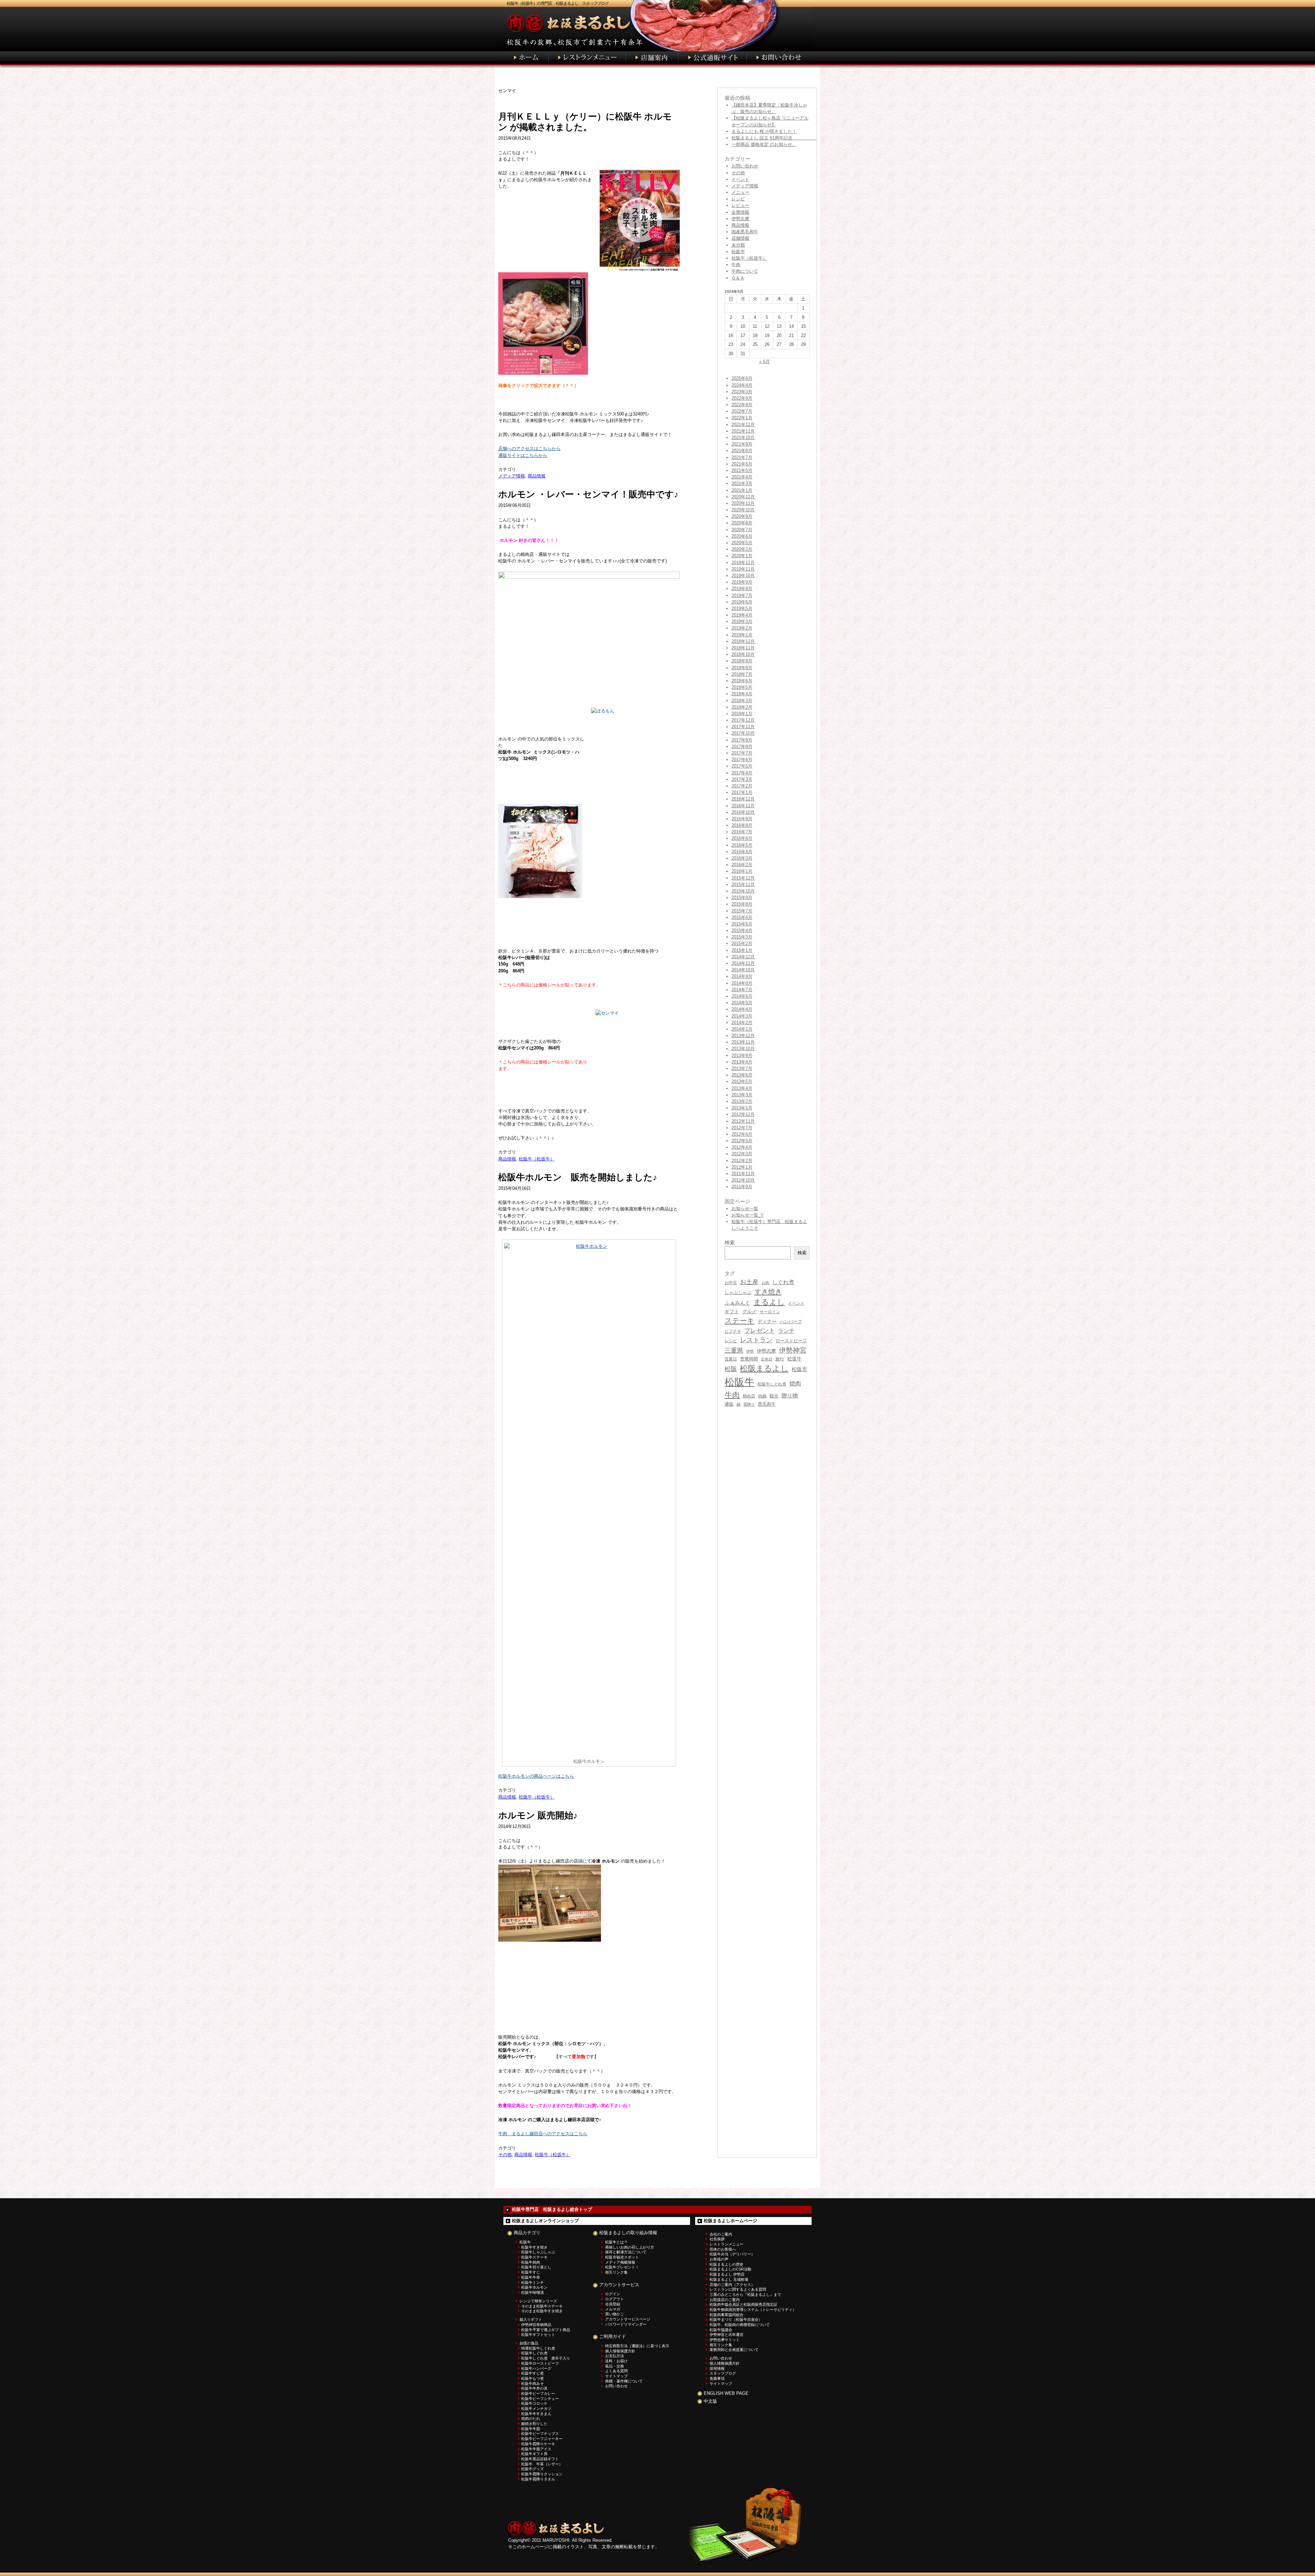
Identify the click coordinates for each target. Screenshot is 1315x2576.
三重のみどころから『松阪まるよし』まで (745, 2294)
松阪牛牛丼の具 (534, 2388)
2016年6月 (742, 838)
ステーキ (740, 1321)
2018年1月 (742, 714)
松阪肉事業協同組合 (727, 2315)
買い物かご (615, 2314)
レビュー (740, 205)
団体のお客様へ (723, 2249)
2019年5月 (742, 608)
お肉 (765, 1283)
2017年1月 (742, 792)
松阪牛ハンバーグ (536, 2368)
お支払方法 (615, 2356)
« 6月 (765, 362)
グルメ (749, 1312)
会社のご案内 (721, 2234)
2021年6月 (742, 464)
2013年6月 (742, 1075)
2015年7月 (742, 911)
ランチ (786, 1331)
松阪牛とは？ (616, 2242)
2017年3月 (742, 779)
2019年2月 (742, 628)
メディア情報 (512, 476)
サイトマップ (616, 2376)
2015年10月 (743, 891)
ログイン (613, 2294)
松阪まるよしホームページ (730, 2221)
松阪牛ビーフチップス (540, 2434)
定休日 (767, 1359)
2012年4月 (742, 1147)
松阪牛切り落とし (536, 2267)
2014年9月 (742, 976)
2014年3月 (742, 1016)
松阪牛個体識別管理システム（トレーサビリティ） (753, 2310)
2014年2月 (742, 1023)
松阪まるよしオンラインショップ (545, 2221)
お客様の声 (719, 2259)
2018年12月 (743, 641)
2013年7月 (742, 1068)
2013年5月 (742, 1081)
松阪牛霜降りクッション (542, 2474)
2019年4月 (742, 615)
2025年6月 (742, 378)
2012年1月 (742, 1167)
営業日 (731, 1359)
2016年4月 (742, 852)
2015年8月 (742, 904)
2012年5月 (742, 1141)
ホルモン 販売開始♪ (538, 1815)
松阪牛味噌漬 (533, 2292)
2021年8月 (742, 451)
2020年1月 (742, 556)
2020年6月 (742, 536)
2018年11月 (743, 648)
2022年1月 (742, 418)
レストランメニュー (727, 2244)
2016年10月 (743, 812)
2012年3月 (742, 1154)
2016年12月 (743, 799)
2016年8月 (742, 825)
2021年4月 (742, 477)
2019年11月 (743, 569)
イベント (740, 179)
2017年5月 (742, 766)
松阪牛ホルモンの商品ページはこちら (536, 1776)
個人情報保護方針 (620, 2351)
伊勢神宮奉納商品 (536, 2325)
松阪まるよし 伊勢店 (727, 2274)
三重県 (734, 1351)
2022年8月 (742, 405)
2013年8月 (742, 1062)
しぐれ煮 (783, 1282)
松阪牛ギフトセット (538, 2335)
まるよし (769, 1302)
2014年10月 (743, 970)
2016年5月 (742, 845)
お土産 (749, 1282)
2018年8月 (742, 668)
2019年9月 (742, 582)
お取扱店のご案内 (725, 2300)
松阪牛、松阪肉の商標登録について (740, 2325)
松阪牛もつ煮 (533, 2378)
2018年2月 (742, 707)
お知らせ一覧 (745, 1209)
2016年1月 (742, 871)
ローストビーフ (791, 1341)
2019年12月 (743, 563)
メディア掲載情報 (620, 2262)
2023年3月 (742, 392)
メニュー (740, 192)
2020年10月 (743, 510)
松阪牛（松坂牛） (537, 1159)
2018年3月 (742, 701)
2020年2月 (742, 549)
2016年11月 (743, 806)
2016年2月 (742, 865)
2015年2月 (742, 943)
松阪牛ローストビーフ (540, 2363)
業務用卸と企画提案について (734, 2350)
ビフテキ (733, 1331)
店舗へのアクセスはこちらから (529, 449)
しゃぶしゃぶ (738, 1292)
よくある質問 (616, 2371)
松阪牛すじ (531, 2272)
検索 (802, 1253)
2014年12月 (743, 957)
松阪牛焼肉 (531, 2262)
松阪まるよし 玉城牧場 (729, 2279)
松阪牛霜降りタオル (538, 2479)
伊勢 (750, 1351)
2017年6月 (742, 760)
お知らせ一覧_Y (748, 1215)
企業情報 (740, 212)
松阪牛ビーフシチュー (540, 2399)
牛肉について (745, 271)
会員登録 (613, 2304)
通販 (729, 1404)
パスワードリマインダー (626, 2324)
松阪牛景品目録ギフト (540, 2459)
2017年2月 (742, 786)
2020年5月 (742, 543)
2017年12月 (743, 720)
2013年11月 (743, 1042)
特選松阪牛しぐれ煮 (538, 2348)
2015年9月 (742, 898)
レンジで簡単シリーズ (538, 2301)
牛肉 (736, 265)
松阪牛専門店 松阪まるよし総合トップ (552, 2209)
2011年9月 (742, 1187)
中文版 (710, 2401)
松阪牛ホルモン (534, 2287)
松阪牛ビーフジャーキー (542, 2439)
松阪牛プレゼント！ (622, 2267)
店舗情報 (740, 238)
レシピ (738, 199)
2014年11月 (743, 963)
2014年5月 (742, 1003)
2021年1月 (742, 490)
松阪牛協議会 (721, 2330)
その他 (505, 2155)
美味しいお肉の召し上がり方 (630, 2247)
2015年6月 (742, 917)
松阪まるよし (764, 1368)
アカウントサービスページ (628, 2319)
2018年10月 (743, 654)
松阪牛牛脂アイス (536, 2449)
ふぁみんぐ (737, 1303)
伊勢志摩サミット (725, 2340)
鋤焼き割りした (534, 2424)
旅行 (780, 1359)
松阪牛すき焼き (534, 2247)
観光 (774, 1396)
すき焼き (768, 1292)
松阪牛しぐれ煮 (772, 1384)
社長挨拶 (717, 2239)
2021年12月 (743, 425)
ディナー (767, 1321)
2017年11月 (743, 727)
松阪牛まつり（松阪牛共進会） (736, 2319)
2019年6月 (742, 602)
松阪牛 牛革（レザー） (542, 2464)
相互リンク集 (616, 2272)
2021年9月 (742, 444)
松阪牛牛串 (531, 2277)
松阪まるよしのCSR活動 (730, 2269)
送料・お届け (616, 2361)
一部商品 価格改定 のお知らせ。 (764, 144)
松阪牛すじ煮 (533, 2373)
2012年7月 (742, 1128)
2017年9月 (742, 740)
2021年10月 (743, 438)
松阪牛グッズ (533, 2469)
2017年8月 (742, 746)
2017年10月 (743, 733)
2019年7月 (742, 595)
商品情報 (537, 476)
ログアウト (615, 2299)
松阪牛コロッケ (534, 2403)
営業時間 (749, 1359)
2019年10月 (743, 576)
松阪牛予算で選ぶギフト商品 (546, 2330)
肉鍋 (762, 1396)
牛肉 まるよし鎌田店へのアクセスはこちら (543, 2134)
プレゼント (760, 1331)
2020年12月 (743, 497)
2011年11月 (743, 1174)
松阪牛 (740, 1382)
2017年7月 (742, 753)
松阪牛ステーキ (534, 2257)
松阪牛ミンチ (533, 2282)
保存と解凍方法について (626, 2252)
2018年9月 (742, 661)
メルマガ (613, 2309)
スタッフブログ (723, 2373)
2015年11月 (743, 885)
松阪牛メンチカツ (536, 2409)
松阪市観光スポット (622, 2257)
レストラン (756, 1340)
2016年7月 (742, 832)
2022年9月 (742, 398)
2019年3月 (742, 621)
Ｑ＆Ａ (738, 278)
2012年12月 (743, 1114)
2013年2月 (742, 1101)
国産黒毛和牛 (745, 232)
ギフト (732, 1311)
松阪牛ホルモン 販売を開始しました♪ (578, 1177)
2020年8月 (742, 523)
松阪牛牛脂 (531, 2429)
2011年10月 (743, 1180)
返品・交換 (615, 2366)
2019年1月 (742, 635)
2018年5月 (742, 687)
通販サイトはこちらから (523, 455)
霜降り (749, 1404)
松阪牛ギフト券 (534, 2454)
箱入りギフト (531, 2319)
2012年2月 (742, 1161)
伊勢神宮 (793, 1350)
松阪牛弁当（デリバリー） (732, 2254)
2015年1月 (742, 950)
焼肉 (795, 1384)
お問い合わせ (745, 166)
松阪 (731, 1369)
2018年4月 (742, 694)
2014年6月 (742, 996)
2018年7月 (742, 674)
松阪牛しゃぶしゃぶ (538, 2252)
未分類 (738, 245)
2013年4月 (742, 1088)
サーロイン (770, 1312)
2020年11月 (743, 503)
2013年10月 (743, 1049)
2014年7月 (742, 990)
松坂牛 (794, 1359)
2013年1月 (742, 1108)
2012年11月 (743, 1121)
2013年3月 (742, 1095)
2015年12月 (743, 878)
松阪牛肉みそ (533, 2384)
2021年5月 (742, 470)
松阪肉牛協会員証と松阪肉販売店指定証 (743, 2304)
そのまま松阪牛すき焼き (542, 2311)
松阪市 (738, 252)
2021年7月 (742, 457)
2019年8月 (742, 589)
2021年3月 (742, 483)
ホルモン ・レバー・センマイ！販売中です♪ (588, 494)
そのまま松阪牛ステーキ (542, 2306)
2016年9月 (742, 819)
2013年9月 (742, 1055)
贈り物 (790, 1396)
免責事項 (717, 2378)
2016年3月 (742, 858)
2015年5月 (742, 924)
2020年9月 (742, 516)
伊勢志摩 (740, 219)
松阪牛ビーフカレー (538, 2393)
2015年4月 (742, 930)
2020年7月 (742, 530)
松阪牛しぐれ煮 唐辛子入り (546, 2358)
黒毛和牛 (767, 1404)
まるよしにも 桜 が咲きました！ (764, 131)
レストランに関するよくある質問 (738, 2289)
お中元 (731, 1283)
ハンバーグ (791, 1322)
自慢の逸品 (529, 2343)
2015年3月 (742, 937)
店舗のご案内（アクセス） (732, 2285)
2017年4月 (742, 773)
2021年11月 (743, 431)
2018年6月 (742, 681)
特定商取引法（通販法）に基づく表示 (637, 2346)
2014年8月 (742, 983)
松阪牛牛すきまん (536, 2414)
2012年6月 (742, 1134)
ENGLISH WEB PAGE (726, 2393)
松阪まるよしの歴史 (727, 2264)
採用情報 (717, 2368)
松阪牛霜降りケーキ (538, 2444)
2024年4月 (742, 385)
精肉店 (749, 1396)
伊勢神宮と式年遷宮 (727, 2335)
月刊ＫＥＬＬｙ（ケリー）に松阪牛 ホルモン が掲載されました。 (585, 122)
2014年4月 (742, 1009)
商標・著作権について (624, 2381)
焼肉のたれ (531, 2418)
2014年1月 (742, 1029)
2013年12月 (743, 1036)
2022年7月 (742, 411)
